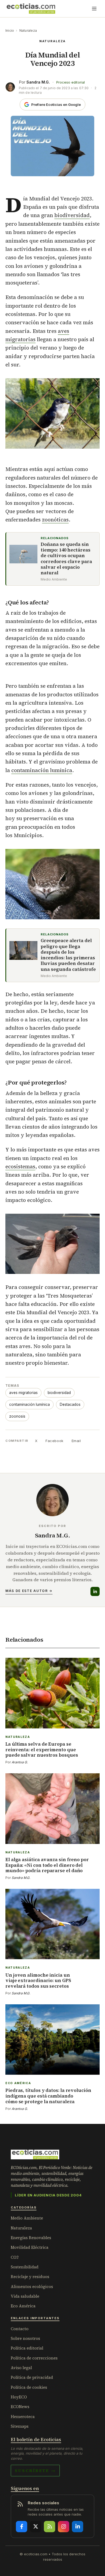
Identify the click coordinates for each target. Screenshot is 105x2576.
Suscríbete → (35, 2470)
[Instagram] (64, 2527)
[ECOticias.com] (31, 9)
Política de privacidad (32, 2377)
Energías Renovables (31, 2238)
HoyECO (19, 2397)
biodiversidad (72, 215)
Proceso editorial (71, 82)
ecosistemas (20, 1166)
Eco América (23, 2306)
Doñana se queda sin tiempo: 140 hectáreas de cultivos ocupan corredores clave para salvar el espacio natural (66, 559)
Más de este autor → (29, 1591)
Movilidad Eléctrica (30, 2247)
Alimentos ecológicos (32, 2287)
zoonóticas (55, 520)
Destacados (70, 1404)
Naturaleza (28, 30)
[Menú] (94, 9)
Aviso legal (21, 2368)
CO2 (15, 2257)
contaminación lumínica (42, 770)
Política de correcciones (34, 2358)
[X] (36, 2527)
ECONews (20, 2407)
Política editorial (27, 2348)
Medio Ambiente (27, 2218)
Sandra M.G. (38, 82)
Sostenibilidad (25, 2267)
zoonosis (17, 1416)
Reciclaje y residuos (30, 2277)
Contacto (20, 2329)
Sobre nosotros (25, 2338)
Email (76, 1441)
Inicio (10, 30)
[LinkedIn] (95, 1591)
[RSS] (50, 2527)
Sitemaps (20, 2426)
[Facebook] (22, 2527)
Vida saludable (25, 2296)
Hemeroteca (23, 2417)
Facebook (54, 1441)
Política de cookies (29, 2387)
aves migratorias (23, 1393)
